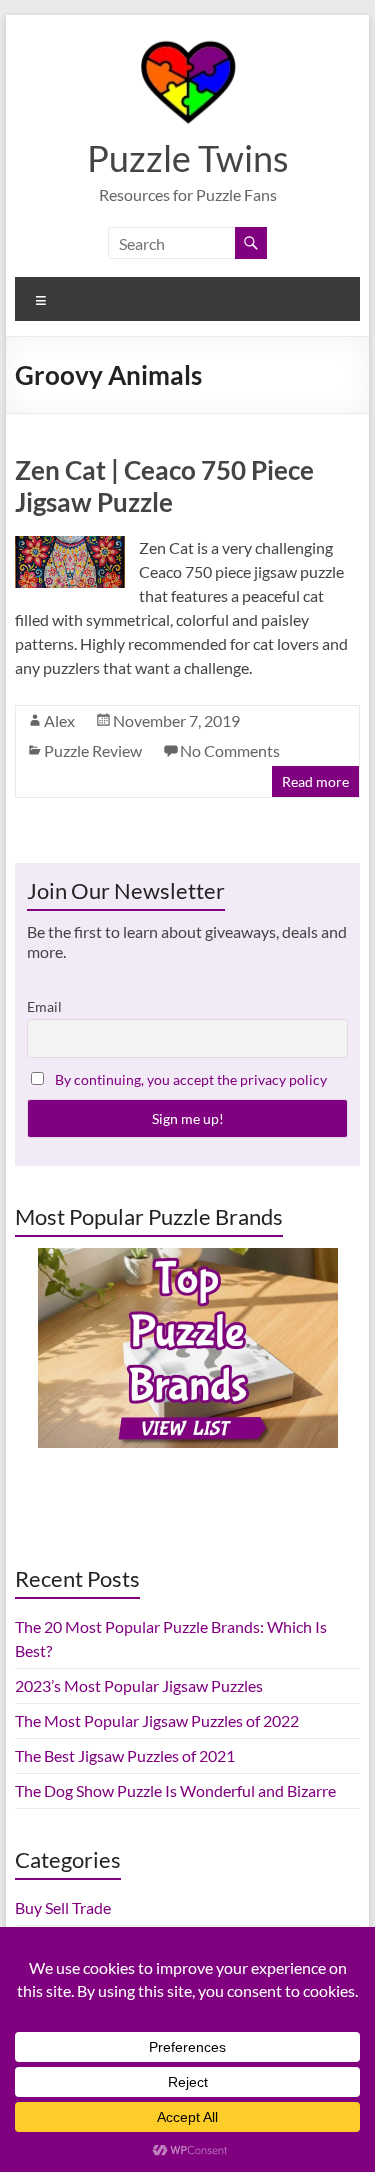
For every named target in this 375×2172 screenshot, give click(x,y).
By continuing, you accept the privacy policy (191, 1079)
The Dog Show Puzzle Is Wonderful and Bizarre (175, 1790)
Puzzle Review (93, 750)
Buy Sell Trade (63, 1907)
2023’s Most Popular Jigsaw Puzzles (139, 1685)
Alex (59, 720)
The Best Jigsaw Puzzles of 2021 (125, 1755)
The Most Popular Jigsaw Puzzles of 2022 (157, 1720)
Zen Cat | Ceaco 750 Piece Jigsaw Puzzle (164, 486)
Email (44, 1006)
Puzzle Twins (188, 158)
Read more (315, 781)
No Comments (230, 750)
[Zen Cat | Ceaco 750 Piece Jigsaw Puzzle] (70, 545)
